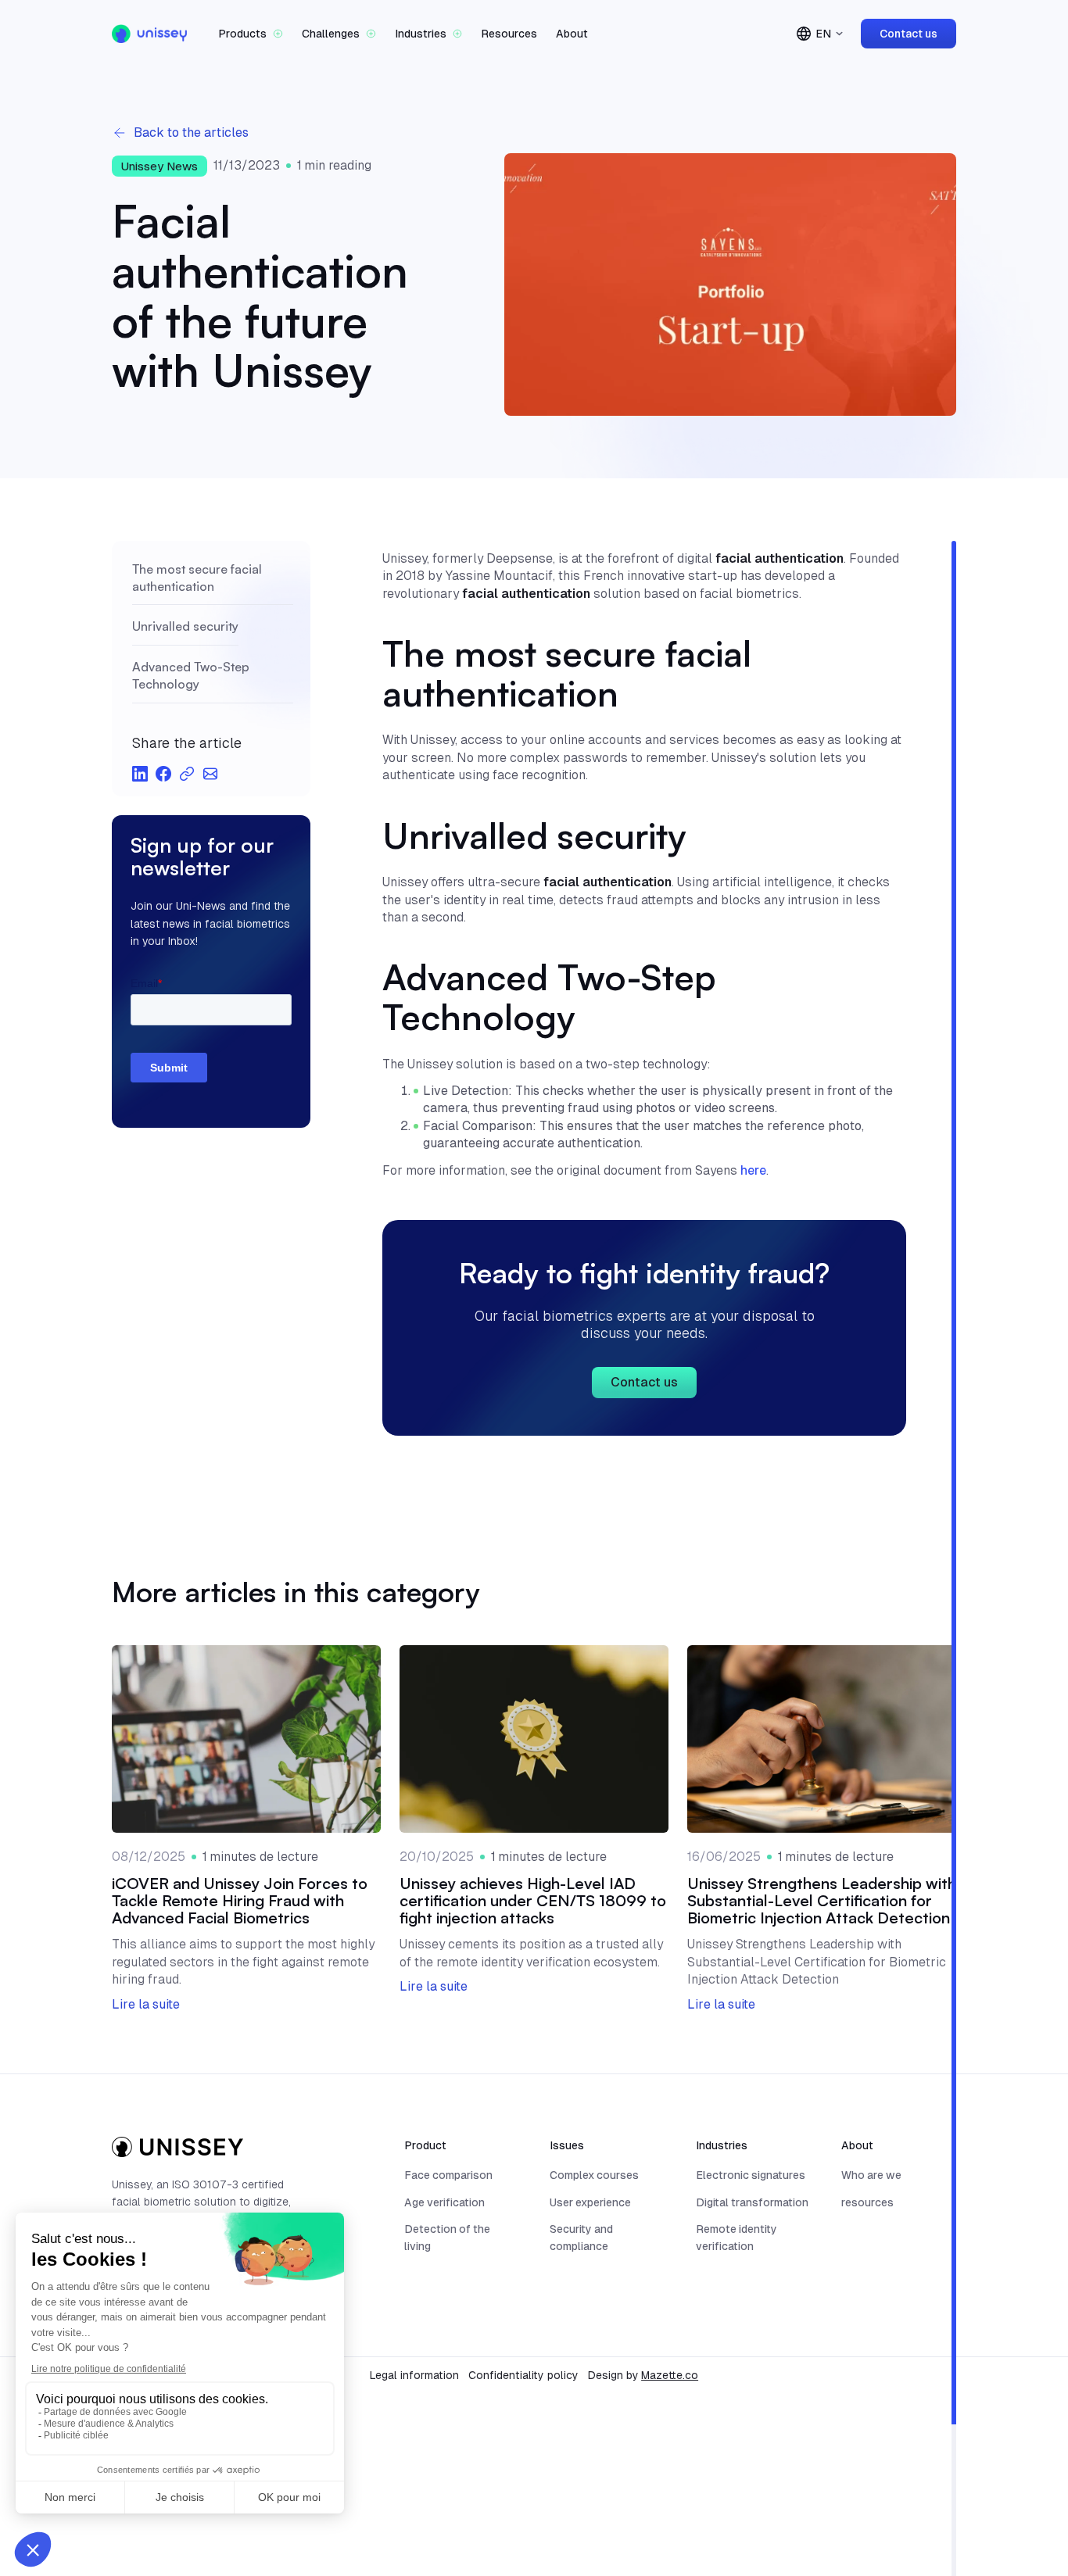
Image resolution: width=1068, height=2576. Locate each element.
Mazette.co (670, 2375)
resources (867, 2202)
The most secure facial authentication (197, 578)
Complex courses (594, 2175)
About (572, 34)
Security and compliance (581, 2238)
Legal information (414, 2375)
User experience (590, 2202)
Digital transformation (752, 2202)
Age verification (444, 2202)
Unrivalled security (185, 627)
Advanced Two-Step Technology (191, 675)
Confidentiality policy (523, 2375)
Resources (509, 34)
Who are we (871, 2175)
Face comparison (448, 2175)
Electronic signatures (751, 2175)
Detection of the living (447, 2238)
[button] (251, 34)
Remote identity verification (736, 2238)
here (753, 1170)
